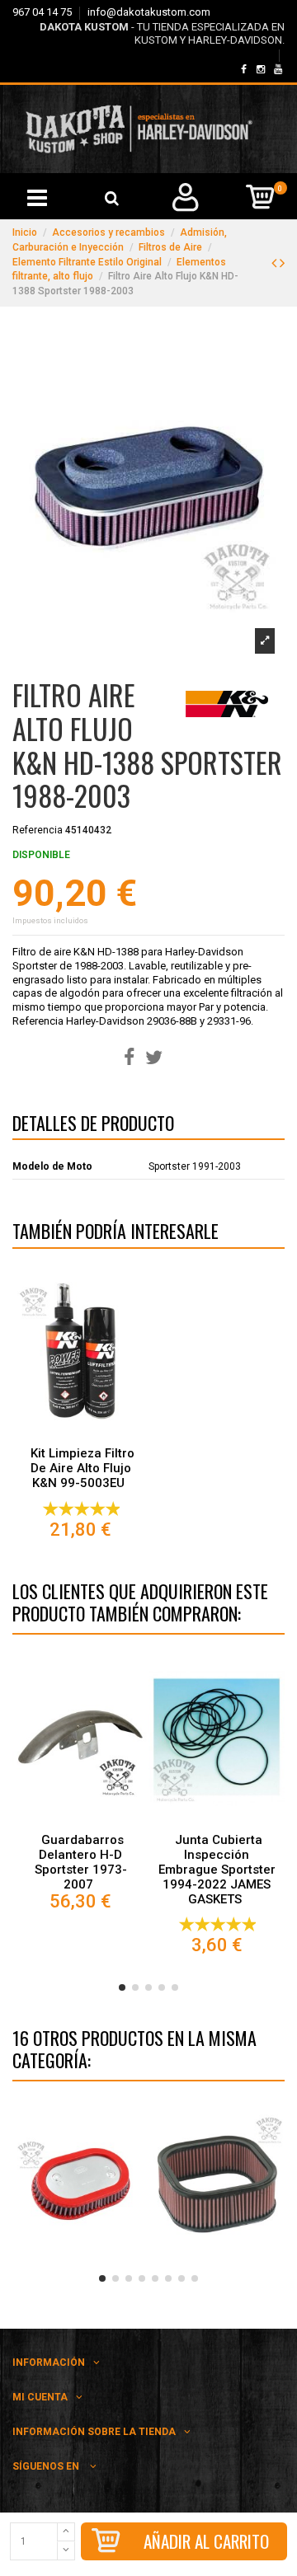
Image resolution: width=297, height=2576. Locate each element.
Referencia (38, 830)
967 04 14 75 (43, 12)
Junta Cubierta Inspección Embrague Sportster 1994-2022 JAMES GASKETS (217, 1870)
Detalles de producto (93, 1126)
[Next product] (282, 263)
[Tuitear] (154, 1058)
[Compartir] (129, 1058)
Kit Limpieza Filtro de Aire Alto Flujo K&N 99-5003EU (82, 1468)
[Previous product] (276, 263)
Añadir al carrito (206, 2541)
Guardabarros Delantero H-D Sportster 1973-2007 (81, 1862)
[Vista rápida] (81, 1434)
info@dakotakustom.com (149, 12)
